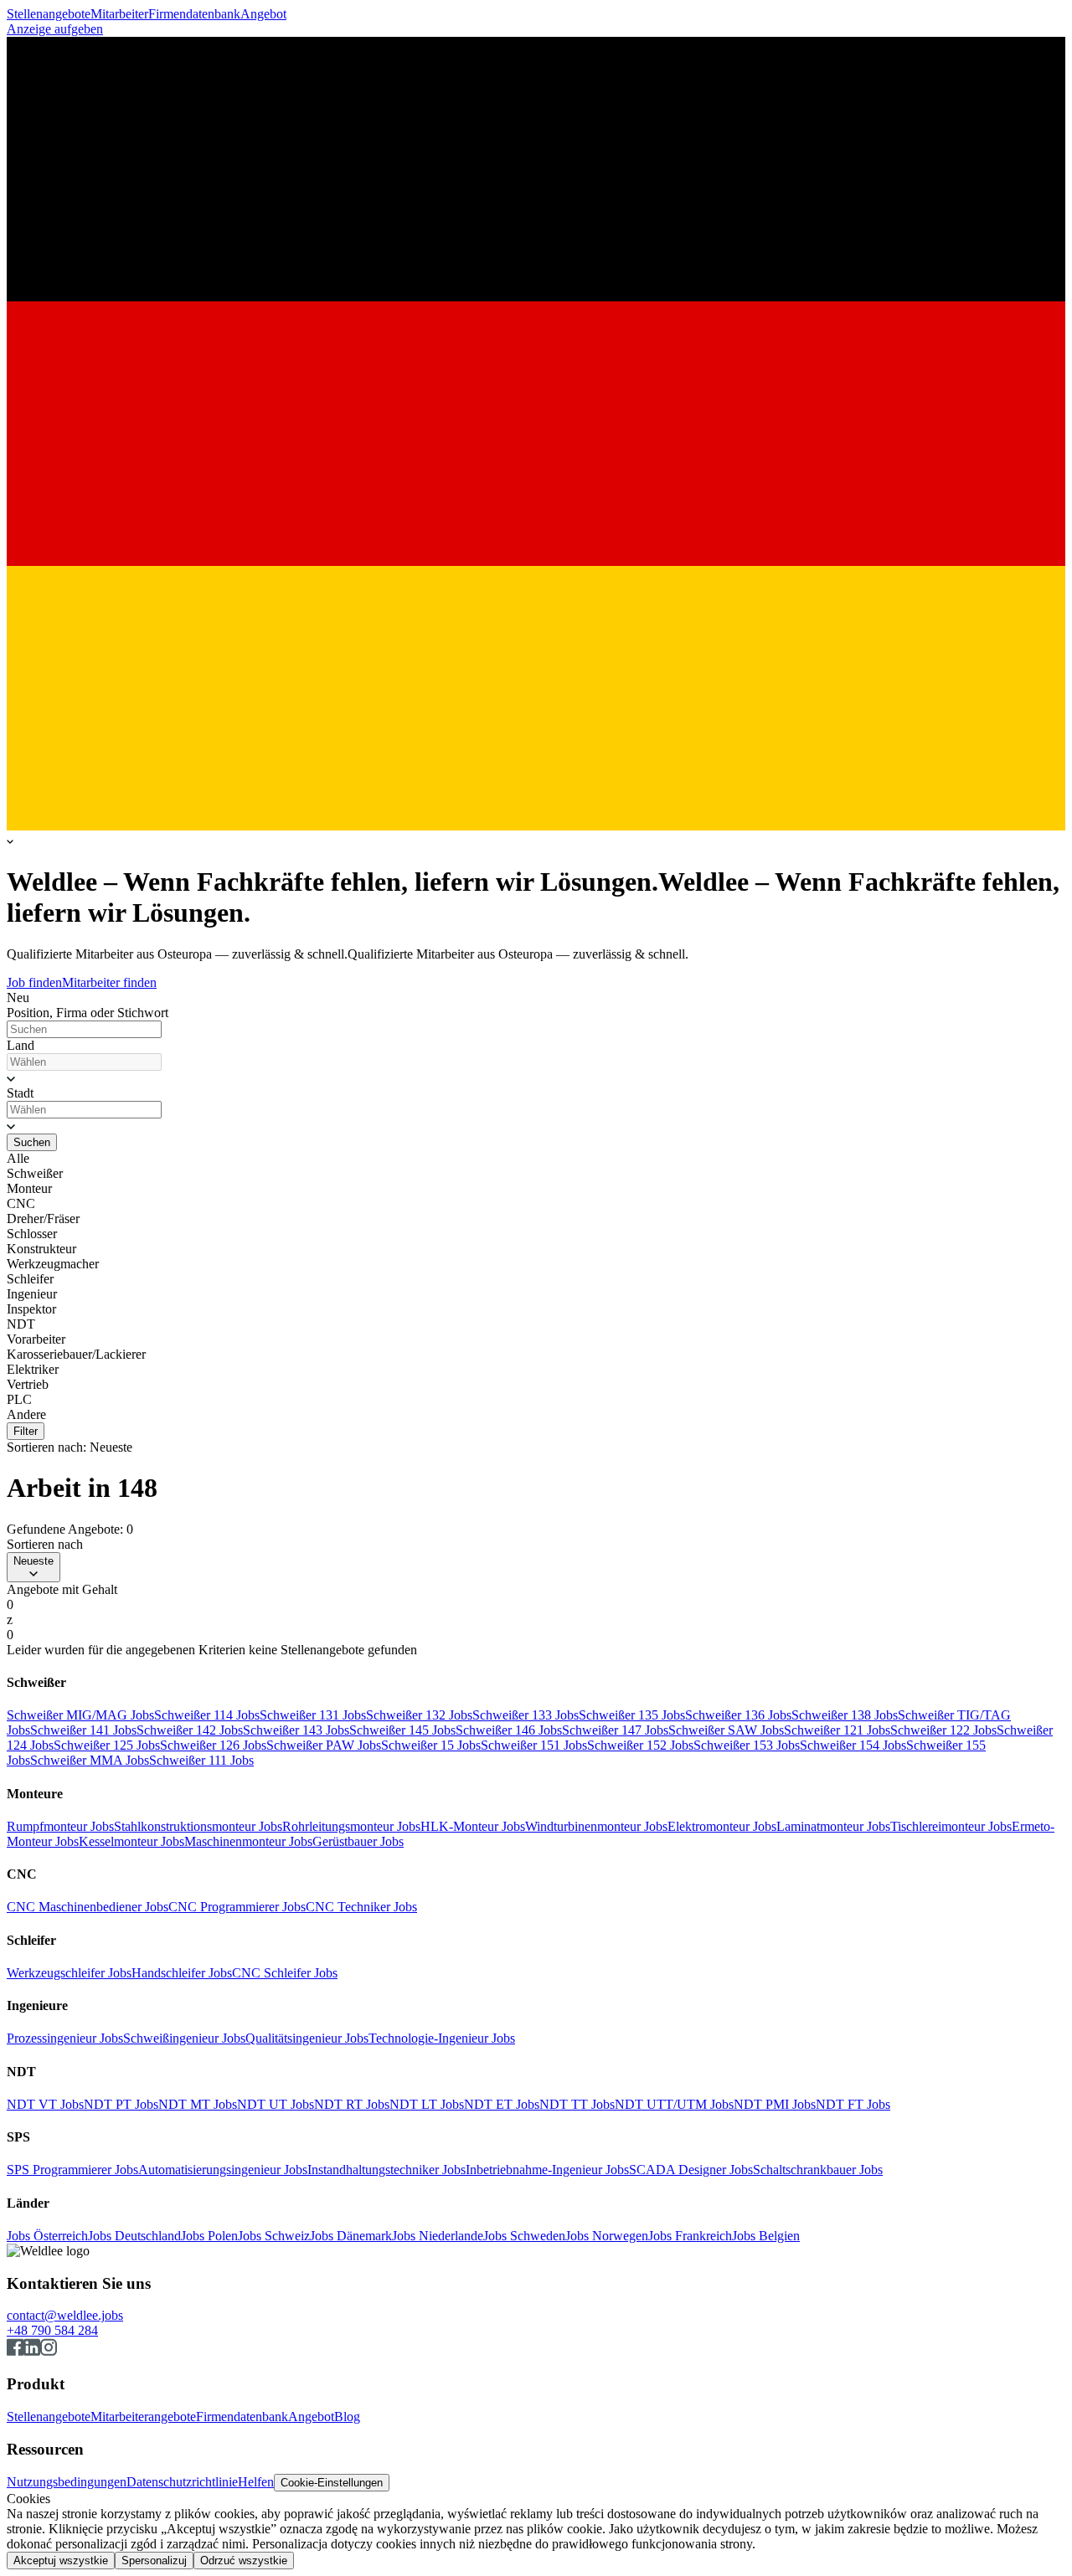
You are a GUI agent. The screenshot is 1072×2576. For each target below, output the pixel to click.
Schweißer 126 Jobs (213, 1745)
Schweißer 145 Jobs (402, 1730)
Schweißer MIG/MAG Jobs (80, 1715)
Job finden (34, 982)
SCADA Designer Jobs (691, 2170)
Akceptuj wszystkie (61, 2561)
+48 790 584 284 (52, 2330)
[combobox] (84, 1062)
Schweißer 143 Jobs (296, 1730)
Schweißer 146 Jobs (509, 1730)
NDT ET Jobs (502, 2104)
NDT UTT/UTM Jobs (674, 2104)
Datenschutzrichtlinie (182, 2482)
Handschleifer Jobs (182, 1973)
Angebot (263, 14)
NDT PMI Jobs (775, 2104)
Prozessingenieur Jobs (65, 2038)
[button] (536, 1078)
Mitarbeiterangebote (143, 2417)
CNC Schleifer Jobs (285, 1973)
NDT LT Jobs (427, 2104)
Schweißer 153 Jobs (747, 1745)
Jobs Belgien (766, 2236)
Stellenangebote (49, 14)
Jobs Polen (209, 2236)
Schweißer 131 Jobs (313, 1715)
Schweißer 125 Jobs (107, 1745)
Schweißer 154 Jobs (853, 1745)
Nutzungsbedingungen (67, 2482)
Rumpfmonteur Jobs (60, 1826)
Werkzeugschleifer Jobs (69, 1973)
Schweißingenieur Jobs (184, 2038)
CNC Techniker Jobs (361, 1907)
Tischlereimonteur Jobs (951, 1826)
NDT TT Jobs (577, 2104)
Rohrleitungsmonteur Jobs (351, 1826)
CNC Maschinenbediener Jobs (88, 1907)
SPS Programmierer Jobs (72, 2170)
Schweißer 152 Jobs (640, 1745)
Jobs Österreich (47, 2236)
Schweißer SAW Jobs (726, 1730)
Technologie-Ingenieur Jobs (442, 2038)
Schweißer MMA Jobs (90, 1760)
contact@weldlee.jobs (65, 2315)
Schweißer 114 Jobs (207, 1715)
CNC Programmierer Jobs (237, 1907)
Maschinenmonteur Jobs (248, 1841)
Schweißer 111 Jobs (201, 1760)
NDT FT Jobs (853, 2104)
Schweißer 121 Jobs (837, 1730)
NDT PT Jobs (121, 2104)
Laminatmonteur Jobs (833, 1826)
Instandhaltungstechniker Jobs (387, 2170)
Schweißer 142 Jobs (190, 1730)
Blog (347, 2417)
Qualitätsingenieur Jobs (307, 2038)
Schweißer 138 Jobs (845, 1715)
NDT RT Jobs (352, 2104)
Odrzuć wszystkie (244, 2561)
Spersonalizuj (154, 2561)
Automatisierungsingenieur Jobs (223, 2170)
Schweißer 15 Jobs (431, 1745)
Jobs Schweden (524, 2236)
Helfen (256, 2482)
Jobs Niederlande (438, 2236)
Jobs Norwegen (607, 2236)
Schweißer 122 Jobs (943, 1730)
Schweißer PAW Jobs (324, 1745)
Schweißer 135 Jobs (632, 1715)
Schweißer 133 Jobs (526, 1715)
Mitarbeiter (119, 14)
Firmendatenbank (194, 14)
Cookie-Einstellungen (332, 2483)
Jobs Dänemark (351, 2236)
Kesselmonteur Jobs (131, 1841)
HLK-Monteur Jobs (473, 1826)
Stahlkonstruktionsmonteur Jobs (198, 1826)
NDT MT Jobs (198, 2104)
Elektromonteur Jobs (722, 1826)
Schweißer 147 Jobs (615, 1730)
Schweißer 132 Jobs (419, 1715)
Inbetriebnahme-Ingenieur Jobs (547, 2170)
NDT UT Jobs (276, 2104)
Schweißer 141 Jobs (83, 1730)
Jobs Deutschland (134, 2236)
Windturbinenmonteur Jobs (596, 1826)
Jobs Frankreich (690, 2236)
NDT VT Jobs (45, 2104)
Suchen (32, 1142)
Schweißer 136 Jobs (738, 1715)
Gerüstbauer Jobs (358, 1841)
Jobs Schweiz (274, 2236)
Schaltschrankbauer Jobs (818, 2170)
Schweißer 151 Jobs (534, 1745)
